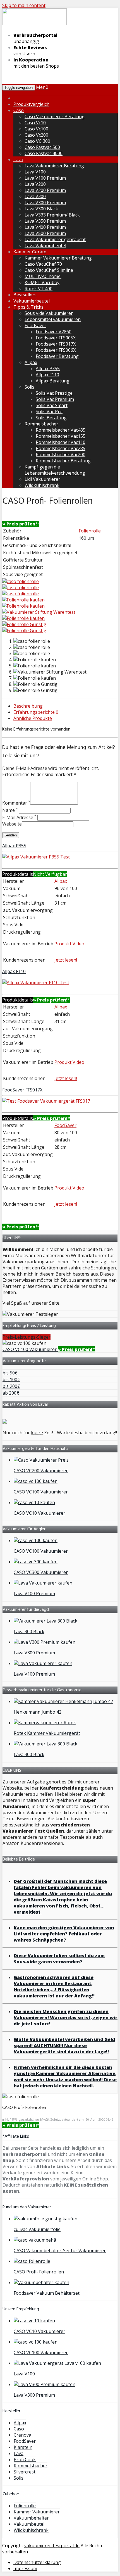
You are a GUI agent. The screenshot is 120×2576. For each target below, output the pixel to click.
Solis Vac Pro (49, 412)
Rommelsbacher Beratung (63, 461)
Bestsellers (25, 295)
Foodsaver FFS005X (56, 338)
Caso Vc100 (36, 129)
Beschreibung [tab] (28, 706)
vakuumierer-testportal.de (52, 2546)
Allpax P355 (48, 368)
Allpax (31, 362)
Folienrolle (90, 531)
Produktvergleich (31, 104)
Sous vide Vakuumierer (49, 313)
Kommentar (16, 803)
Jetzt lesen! (66, 960)
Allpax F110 (47, 375)
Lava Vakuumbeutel (45, 246)
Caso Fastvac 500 (42, 147)
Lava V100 (35, 172)
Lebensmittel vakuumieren (53, 319)
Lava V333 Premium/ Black (52, 215)
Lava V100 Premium (45, 178)
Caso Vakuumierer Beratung (55, 116)
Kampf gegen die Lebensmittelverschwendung (55, 470)
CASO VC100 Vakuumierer (30, 1349)
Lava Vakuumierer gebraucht (55, 239)
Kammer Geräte (30, 252)
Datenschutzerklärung (37, 2562)
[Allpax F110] (36, 983)
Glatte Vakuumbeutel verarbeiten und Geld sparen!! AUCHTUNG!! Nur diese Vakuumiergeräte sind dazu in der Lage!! (64, 2045)
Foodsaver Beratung (57, 356)
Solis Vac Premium (55, 399)
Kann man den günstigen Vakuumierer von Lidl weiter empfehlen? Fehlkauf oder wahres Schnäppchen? (64, 1934)
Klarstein (23, 2447)
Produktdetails (18, 874)
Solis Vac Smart (52, 405)
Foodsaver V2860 (54, 332)
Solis (29, 387)
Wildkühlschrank (42, 485)
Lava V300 (35, 196)
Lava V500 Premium (45, 233)
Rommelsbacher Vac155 (61, 436)
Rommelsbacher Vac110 (61, 442)
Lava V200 (35, 184)
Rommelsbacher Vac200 (61, 455)
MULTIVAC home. (43, 276)
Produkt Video (69, 944)
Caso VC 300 (37, 141)
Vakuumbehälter (31, 2518)
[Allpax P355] (36, 857)
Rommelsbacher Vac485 (61, 430)
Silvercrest (25, 2472)
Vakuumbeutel (29, 2524)
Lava (18, 160)
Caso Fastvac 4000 (44, 153)
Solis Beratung (51, 418)
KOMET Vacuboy (42, 282)
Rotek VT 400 (39, 289)
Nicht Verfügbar (50, 874)
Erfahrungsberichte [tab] (36, 712)
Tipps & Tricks (28, 307)
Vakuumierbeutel (32, 301)
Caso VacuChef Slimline (49, 270)
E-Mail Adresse (19, 817)
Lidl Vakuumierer (42, 479)
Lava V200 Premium (45, 190)
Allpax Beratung (53, 381)
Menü (42, 87)
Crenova (22, 2435)
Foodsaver (35, 325)
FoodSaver (65, 1125)
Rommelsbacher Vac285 (61, 448)
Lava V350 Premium (45, 221)
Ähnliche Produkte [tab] (33, 718)
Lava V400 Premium (45, 227)
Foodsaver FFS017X (56, 344)
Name (10, 810)
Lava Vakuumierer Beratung (54, 166)
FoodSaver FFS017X (22, 1090)
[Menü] (34, 24)
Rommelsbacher (41, 424)
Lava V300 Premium (45, 203)
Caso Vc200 (36, 135)
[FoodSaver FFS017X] (46, 1101)
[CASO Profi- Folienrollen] (21, 581)
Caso (19, 110)
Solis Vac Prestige (54, 393)
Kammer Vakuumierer (37, 2512)
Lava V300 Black (41, 209)
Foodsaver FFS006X (56, 350)
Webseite (12, 824)
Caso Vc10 (35, 123)
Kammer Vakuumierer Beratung (58, 258)
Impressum (25, 2568)
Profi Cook (25, 2460)
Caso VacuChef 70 (43, 264)
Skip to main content (24, 5)
